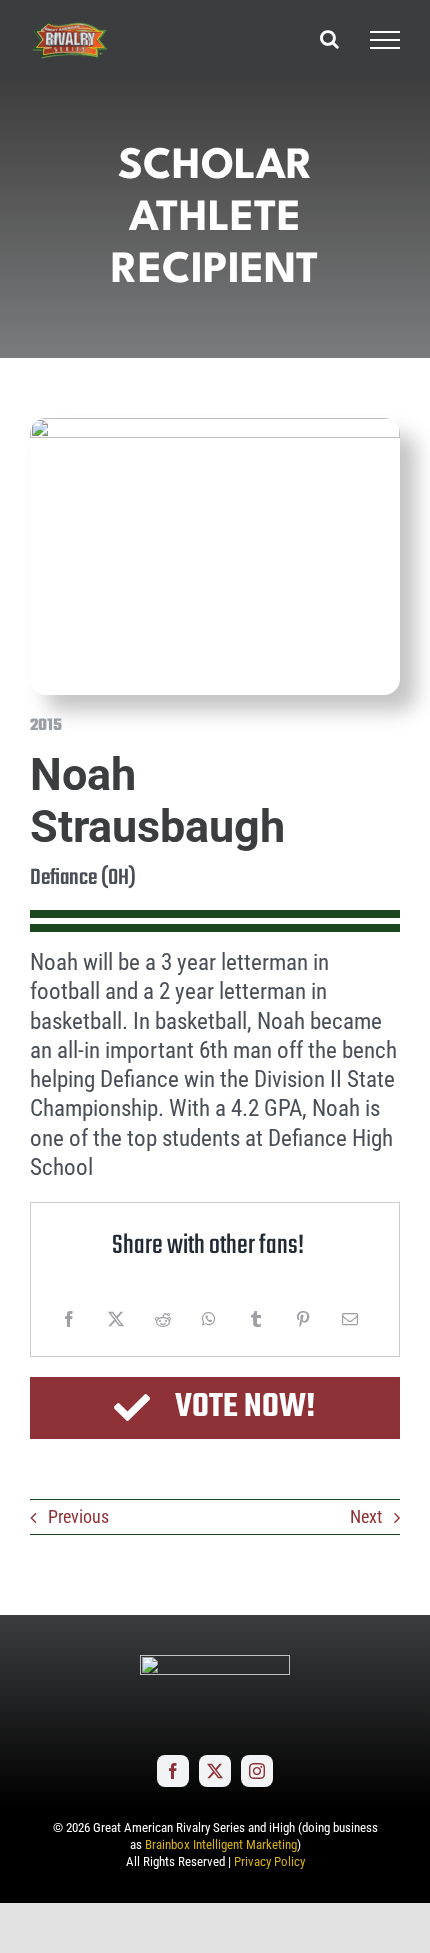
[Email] (350, 1319)
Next (366, 1516)
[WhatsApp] (209, 1319)
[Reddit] (163, 1319)
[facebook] (173, 1771)
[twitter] (215, 1771)
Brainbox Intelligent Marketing (221, 1844)
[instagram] (257, 1771)
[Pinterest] (303, 1319)
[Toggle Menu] (385, 40)
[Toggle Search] (329, 39)
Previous (78, 1516)
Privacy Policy (269, 1861)
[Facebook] (69, 1319)
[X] (116, 1319)
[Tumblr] (256, 1319)
